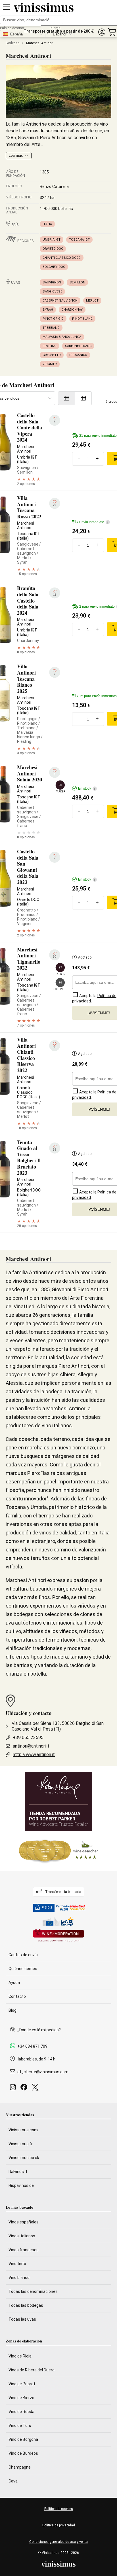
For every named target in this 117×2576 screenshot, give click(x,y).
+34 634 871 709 (32, 2046)
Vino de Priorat (22, 2384)
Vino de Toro (20, 2426)
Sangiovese (52, 291)
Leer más (16, 156)
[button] (102, 32)
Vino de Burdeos (23, 2453)
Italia (47, 224)
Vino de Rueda (21, 2412)
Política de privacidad (59, 2525)
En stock (87, 788)
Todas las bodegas (26, 2305)
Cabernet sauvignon (60, 301)
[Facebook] (25, 2089)
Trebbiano (51, 328)
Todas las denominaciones (33, 2291)
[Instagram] (14, 2089)
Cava (13, 2481)
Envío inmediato (94, 522)
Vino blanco (19, 2278)
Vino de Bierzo (21, 2398)
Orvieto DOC (53, 249)
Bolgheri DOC (54, 267)
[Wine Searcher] (58, 1851)
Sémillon (77, 282)
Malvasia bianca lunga (62, 337)
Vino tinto (17, 2264)
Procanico (78, 355)
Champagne (20, 2467)
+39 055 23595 (28, 1738)
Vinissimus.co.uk (24, 2158)
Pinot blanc (82, 319)
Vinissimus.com (23, 2130)
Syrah (48, 310)
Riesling (50, 346)
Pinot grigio (53, 319)
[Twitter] (36, 2089)
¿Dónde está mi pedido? (39, 2030)
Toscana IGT (79, 240)
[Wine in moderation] (58, 1936)
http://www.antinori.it (34, 1755)
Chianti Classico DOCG (62, 258)
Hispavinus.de (21, 2185)
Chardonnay (72, 310)
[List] (66, 398)
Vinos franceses (24, 2250)
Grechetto (52, 355)
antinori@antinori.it (31, 1746)
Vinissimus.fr (21, 2144)
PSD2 (47, 1908)
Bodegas (13, 43)
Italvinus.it (18, 2172)
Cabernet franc (78, 346)
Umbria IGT (52, 240)
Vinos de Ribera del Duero (32, 2370)
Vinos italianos (22, 2236)
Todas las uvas (22, 2319)
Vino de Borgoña (23, 2439)
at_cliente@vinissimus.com (43, 2072)
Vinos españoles (24, 2222)
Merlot (92, 301)
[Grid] (83, 398)
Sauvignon (52, 282)
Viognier (50, 364)
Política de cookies (59, 2509)
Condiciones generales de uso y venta (58, 2542)
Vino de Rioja (20, 2356)
